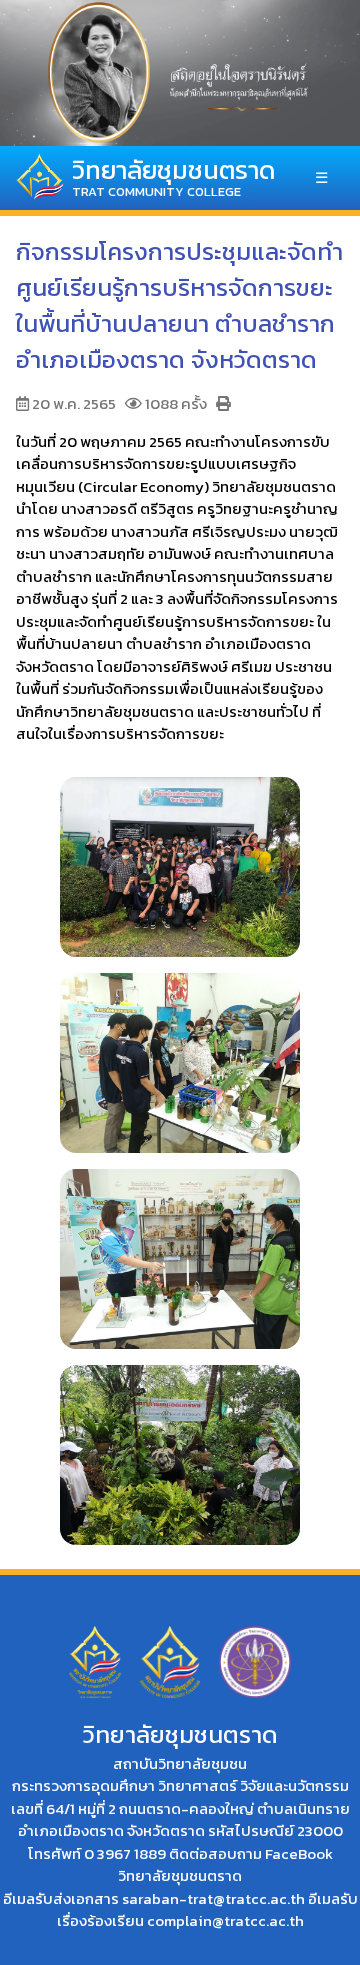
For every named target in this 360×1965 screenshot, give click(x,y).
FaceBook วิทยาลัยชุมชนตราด (225, 1865)
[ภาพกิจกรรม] (180, 856)
